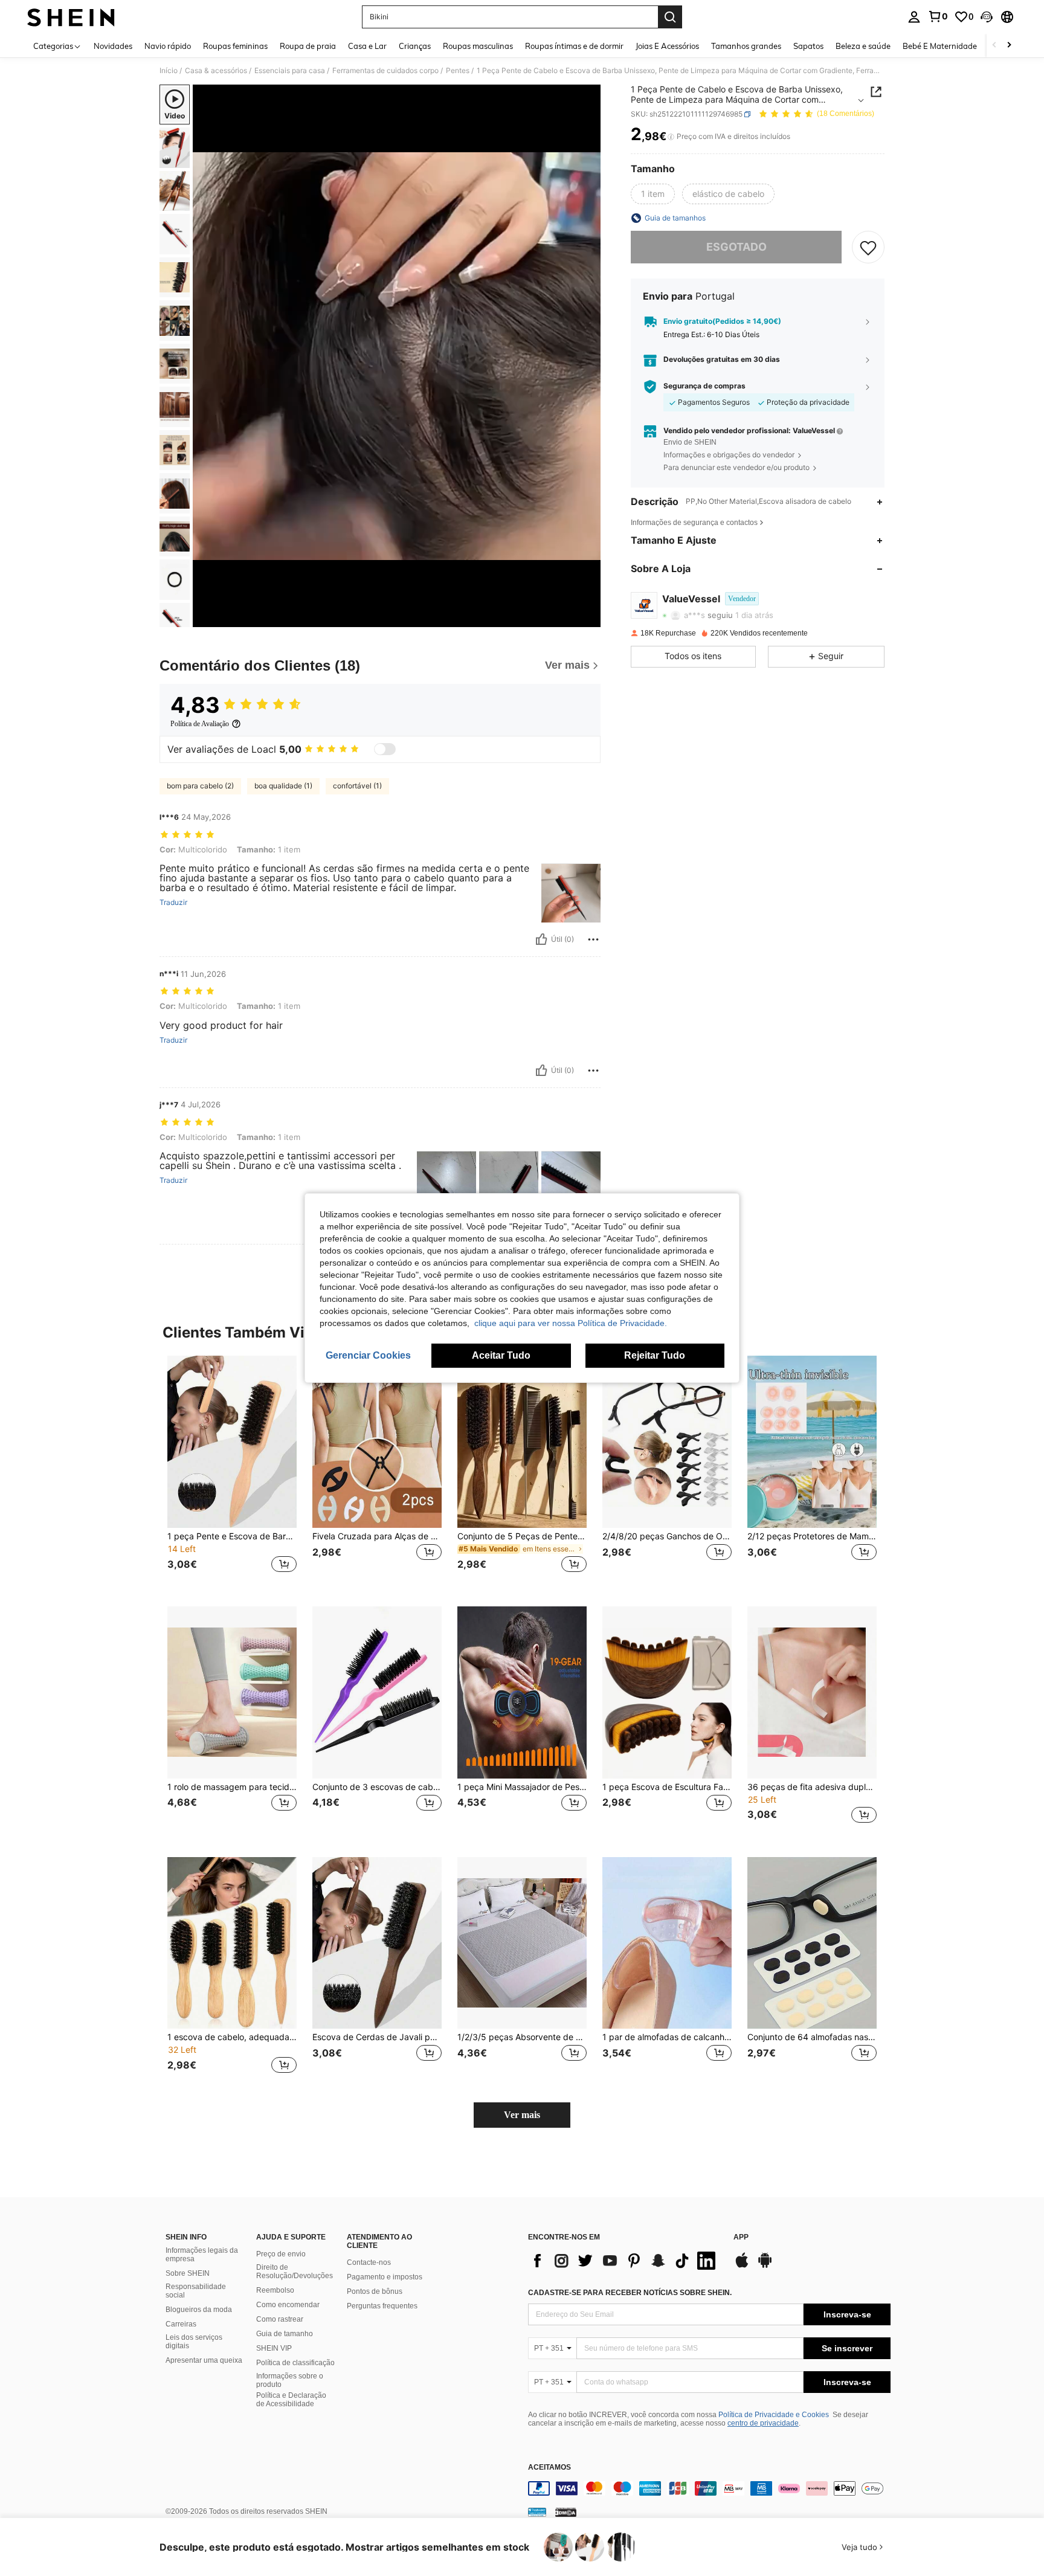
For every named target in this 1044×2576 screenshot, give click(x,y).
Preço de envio (281, 2254)
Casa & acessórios (216, 71)
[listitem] (232, 1471)
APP (741, 2237)
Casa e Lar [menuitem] (367, 46)
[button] (987, 17)
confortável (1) (357, 786)
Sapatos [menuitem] (808, 46)
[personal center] (914, 17)
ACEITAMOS (549, 2468)
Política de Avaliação (200, 724)
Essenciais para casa (290, 71)
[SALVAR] (868, 247)
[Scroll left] (994, 46)
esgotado (736, 247)
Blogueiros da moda (199, 2310)
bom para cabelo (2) (200, 786)
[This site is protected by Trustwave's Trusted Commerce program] (537, 2512)
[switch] (385, 749)
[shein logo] (71, 17)
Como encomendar (288, 2305)
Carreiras (181, 2324)
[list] (625, 2261)
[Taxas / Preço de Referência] (671, 137)
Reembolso (275, 2290)
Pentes (458, 71)
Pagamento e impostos (385, 2277)
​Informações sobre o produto (290, 2380)
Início (169, 71)
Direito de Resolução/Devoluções (295, 2272)
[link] (938, 16)
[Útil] (541, 939)
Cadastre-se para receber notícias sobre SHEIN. (630, 2293)
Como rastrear (280, 2319)
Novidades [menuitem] (113, 46)
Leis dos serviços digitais (194, 2342)
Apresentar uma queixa (204, 2360)
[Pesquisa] (670, 17)
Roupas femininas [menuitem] (235, 46)
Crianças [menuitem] (415, 46)
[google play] (765, 2266)
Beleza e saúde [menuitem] (863, 46)
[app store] (742, 2266)
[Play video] (397, 356)
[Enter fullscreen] (588, 617)
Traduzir (173, 903)
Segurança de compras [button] (704, 387)
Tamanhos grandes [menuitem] (746, 46)
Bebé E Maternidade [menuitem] (940, 46)
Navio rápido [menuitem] (168, 46)
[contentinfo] (709, 2488)
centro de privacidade (763, 2423)
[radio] (653, 194)
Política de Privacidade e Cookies (774, 2415)
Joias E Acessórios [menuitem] (667, 46)
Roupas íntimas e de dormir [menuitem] (574, 46)
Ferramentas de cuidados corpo (385, 71)
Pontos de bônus (375, 2291)
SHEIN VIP (274, 2348)
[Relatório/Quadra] (593, 939)
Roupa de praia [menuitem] (308, 46)
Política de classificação (295, 2363)
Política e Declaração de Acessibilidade (291, 2400)
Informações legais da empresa (202, 2255)
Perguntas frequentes (382, 2306)
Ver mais (522, 2115)
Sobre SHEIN (188, 2273)
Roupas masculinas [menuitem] (478, 46)
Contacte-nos (369, 2262)
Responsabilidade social (196, 2291)
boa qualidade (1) (283, 786)
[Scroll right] (1009, 46)
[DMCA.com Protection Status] (566, 2512)
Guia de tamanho (285, 2334)
